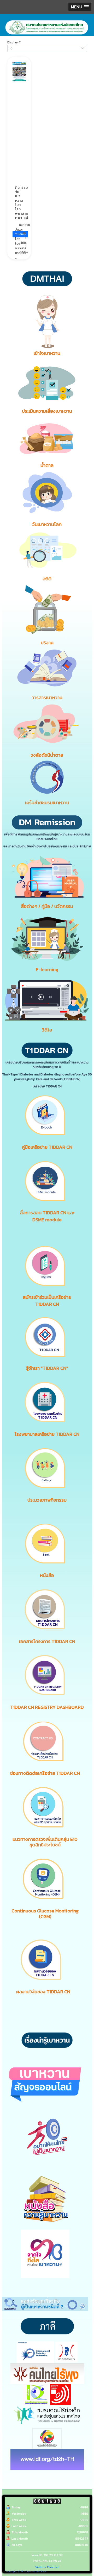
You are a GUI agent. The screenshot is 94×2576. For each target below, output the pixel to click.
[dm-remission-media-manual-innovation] (47, 877)
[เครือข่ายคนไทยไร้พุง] (47, 2373)
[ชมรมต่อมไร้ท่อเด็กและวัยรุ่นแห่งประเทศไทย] (47, 2415)
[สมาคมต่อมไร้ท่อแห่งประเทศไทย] (61, 2394)
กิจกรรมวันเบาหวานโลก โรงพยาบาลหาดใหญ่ (22, 203)
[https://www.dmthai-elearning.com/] (47, 938)
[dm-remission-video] (47, 1000)
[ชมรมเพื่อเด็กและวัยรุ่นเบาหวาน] (36, 2394)
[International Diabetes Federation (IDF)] (35, 2352)
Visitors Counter (47, 2567)
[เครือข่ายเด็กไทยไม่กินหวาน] (66, 2352)
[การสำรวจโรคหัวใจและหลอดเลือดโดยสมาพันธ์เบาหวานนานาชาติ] (47, 2459)
